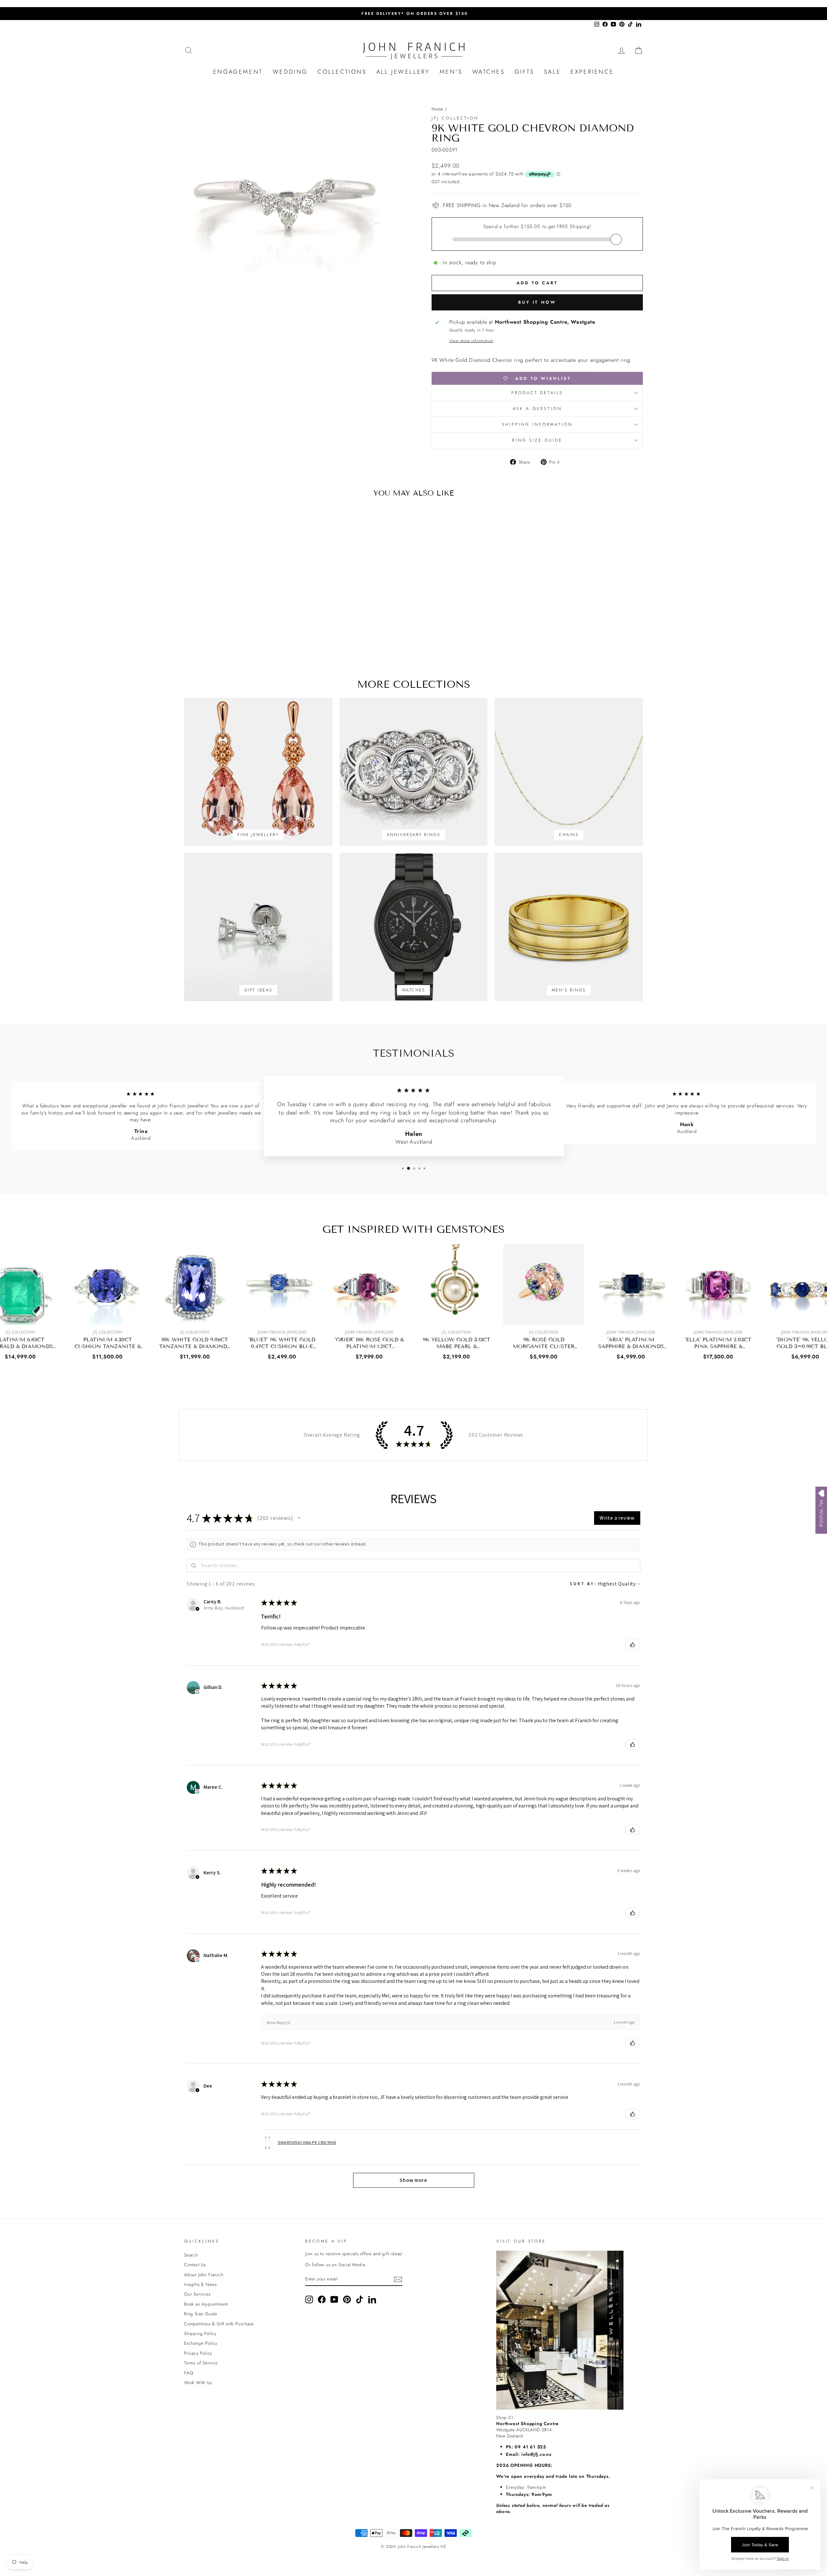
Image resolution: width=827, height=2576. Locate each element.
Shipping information (537, 424)
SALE (552, 72)
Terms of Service (201, 2363)
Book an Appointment (206, 2304)
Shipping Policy (200, 2333)
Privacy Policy (198, 2353)
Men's (451, 72)
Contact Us (195, 2265)
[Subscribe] (398, 2279)
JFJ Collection (455, 118)
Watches (489, 72)
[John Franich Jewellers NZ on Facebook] (322, 2299)
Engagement (238, 72)
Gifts (524, 72)
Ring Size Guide (537, 440)
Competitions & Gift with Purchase (219, 2324)
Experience (592, 72)
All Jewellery (403, 72)
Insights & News (200, 2284)
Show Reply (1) (278, 2022)
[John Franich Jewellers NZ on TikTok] (360, 2299)
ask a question (537, 408)
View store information (471, 341)
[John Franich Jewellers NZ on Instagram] (309, 2299)
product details (537, 393)
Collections (342, 72)
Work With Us (198, 2382)
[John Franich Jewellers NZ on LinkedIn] (372, 2299)
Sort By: (583, 1584)
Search (191, 2255)
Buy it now (537, 302)
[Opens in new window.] (197, 1692)
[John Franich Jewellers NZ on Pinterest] (347, 2299)
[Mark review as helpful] (633, 1645)
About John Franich (204, 2275)
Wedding (290, 72)
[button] (299, 1518)
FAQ (189, 2373)
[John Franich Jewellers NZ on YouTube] (334, 2299)
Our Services (197, 2294)
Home (437, 109)
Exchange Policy (201, 2343)
